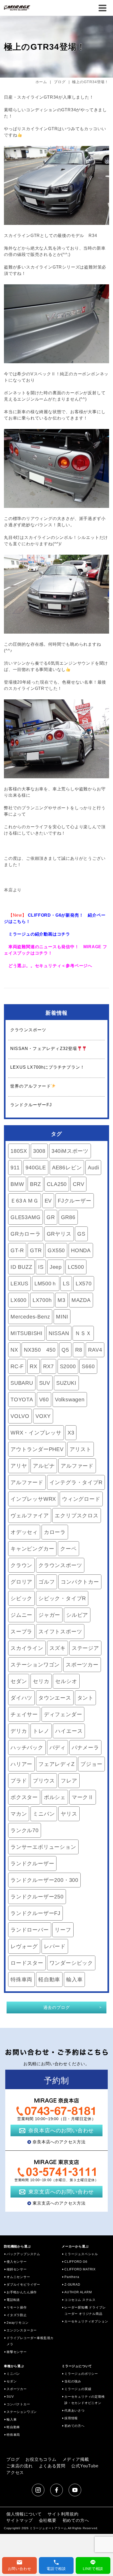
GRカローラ (26, 1234)
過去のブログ (57, 2007)
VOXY (43, 1416)
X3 (71, 1433)
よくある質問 (52, 2466)
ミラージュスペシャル (81, 2254)
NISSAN (59, 1333)
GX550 (56, 1250)
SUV (45, 1383)
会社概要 (48, 2520)
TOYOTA (22, 1400)
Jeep (56, 1267)
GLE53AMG (25, 1217)
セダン (19, 1681)
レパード (55, 1946)
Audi (93, 1168)
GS (81, 1234)
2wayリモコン (17, 2323)
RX (34, 1366)
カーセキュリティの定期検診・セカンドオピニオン (85, 2400)
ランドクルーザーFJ (35, 1913)
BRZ (35, 1184)
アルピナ (44, 1466)
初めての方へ (75, 2426)
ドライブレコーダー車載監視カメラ (30, 2341)
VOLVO (20, 1416)
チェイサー (24, 1714)
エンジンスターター (22, 2330)
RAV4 (95, 1350)
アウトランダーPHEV (37, 1449)
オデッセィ (24, 1532)
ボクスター (24, 1797)
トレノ (41, 1731)
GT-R (17, 1250)
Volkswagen (70, 1400)
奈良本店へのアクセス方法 (59, 2142)
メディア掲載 (76, 2459)
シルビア (77, 1615)
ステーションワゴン (35, 1665)
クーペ (68, 1549)
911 (15, 1168)
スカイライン (27, 1648)
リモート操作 (17, 2307)
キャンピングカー (32, 1549)
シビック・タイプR (62, 1598)
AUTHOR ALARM (78, 2292)
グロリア (21, 1582)
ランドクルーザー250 (37, 1897)
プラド (19, 1781)
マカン (19, 1814)
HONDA (81, 1250)
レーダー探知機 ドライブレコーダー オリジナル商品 (85, 2311)
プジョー (91, 1764)
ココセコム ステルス (80, 2300)
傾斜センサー (17, 2269)
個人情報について (24, 2514)
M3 (61, 1300)
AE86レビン (67, 1168)
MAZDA (81, 1300)
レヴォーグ (24, 1946)
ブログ (13, 2459)
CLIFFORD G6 (76, 2262)
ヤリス (69, 1814)
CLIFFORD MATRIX (80, 2269)
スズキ (58, 1648)
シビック (21, 1598)
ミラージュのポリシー (81, 2374)
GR (51, 1217)
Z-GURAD (72, 2285)
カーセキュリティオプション (86, 2321)
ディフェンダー (63, 1714)
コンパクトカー (80, 1582)
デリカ (19, 1731)
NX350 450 (40, 1350)
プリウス (44, 1781)
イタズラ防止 (17, 2315)
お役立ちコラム (41, 2459)
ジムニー (21, 1615)
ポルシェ (55, 1797)
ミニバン (44, 1814)
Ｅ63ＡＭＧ (25, 1201)
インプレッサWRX (33, 1499)
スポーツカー (82, 1665)
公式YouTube (85, 2466)
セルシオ (66, 1681)
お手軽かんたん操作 (22, 2292)
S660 (88, 1366)
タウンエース (55, 1698)
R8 (79, 1350)
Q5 (65, 1350)
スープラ (21, 1632)
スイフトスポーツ (60, 1632)
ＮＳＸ (83, 1333)
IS (41, 1267)
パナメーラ (85, 1747)
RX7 (48, 1366)
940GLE (36, 1168)
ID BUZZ (21, 1267)
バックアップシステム (23, 2254)
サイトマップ (20, 2520)
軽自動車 (49, 1979)
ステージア (85, 1648)
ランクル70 (25, 1830)
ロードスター (27, 1963)
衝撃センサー (17, 2352)
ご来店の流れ (20, 2466)
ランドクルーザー (32, 1863)
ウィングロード (81, 1499)
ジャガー (49, 1615)
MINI (62, 1317)
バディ (58, 1747)
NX (14, 1350)
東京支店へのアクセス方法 (59, 2203)
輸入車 (74, 1979)
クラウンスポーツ (60, 1565)
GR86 (68, 1217)
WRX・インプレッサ (36, 1433)
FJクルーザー (75, 1201)
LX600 (19, 1300)
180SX (19, 1151)
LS (66, 1284)
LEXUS (19, 1284)
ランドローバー (30, 1930)
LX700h (42, 1300)
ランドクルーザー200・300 (44, 1880)
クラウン (21, 1565)
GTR (36, 1250)
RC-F (17, 1366)
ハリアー (21, 1764)
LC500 (76, 1267)
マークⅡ (83, 1797)
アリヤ (19, 1466)
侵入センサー (17, 2262)
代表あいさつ (75, 2411)
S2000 (68, 1366)
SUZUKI (66, 1383)
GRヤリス (59, 1234)
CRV (78, 1184)
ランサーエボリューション (43, 1847)
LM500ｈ (46, 1284)
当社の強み (73, 2381)
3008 (39, 1151)
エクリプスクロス (76, 1516)
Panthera (72, 2277)
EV (48, 1201)
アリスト (81, 1449)
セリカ (41, 1681)
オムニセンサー (18, 2277)
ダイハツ (21, 1698)
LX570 (84, 1284)
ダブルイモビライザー (23, 2285)
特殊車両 (21, 1979)
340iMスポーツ (70, 1151)
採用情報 (71, 2418)
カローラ (55, 1532)
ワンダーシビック (71, 1963)
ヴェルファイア (30, 1516)
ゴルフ (47, 1582)
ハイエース (69, 1731)
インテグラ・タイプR (76, 1482)
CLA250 (57, 1184)
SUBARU (22, 1383)
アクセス (15, 2473)
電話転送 (13, 2300)
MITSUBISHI (27, 1333)
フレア (69, 1781)
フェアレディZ (56, 1764)
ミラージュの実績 (78, 2389)
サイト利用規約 (63, 2514)
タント (85, 1698)
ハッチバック (27, 1747)
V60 (44, 1400)
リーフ (63, 1930)
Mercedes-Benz (30, 1317)
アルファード (77, 1466)
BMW (17, 1184)
